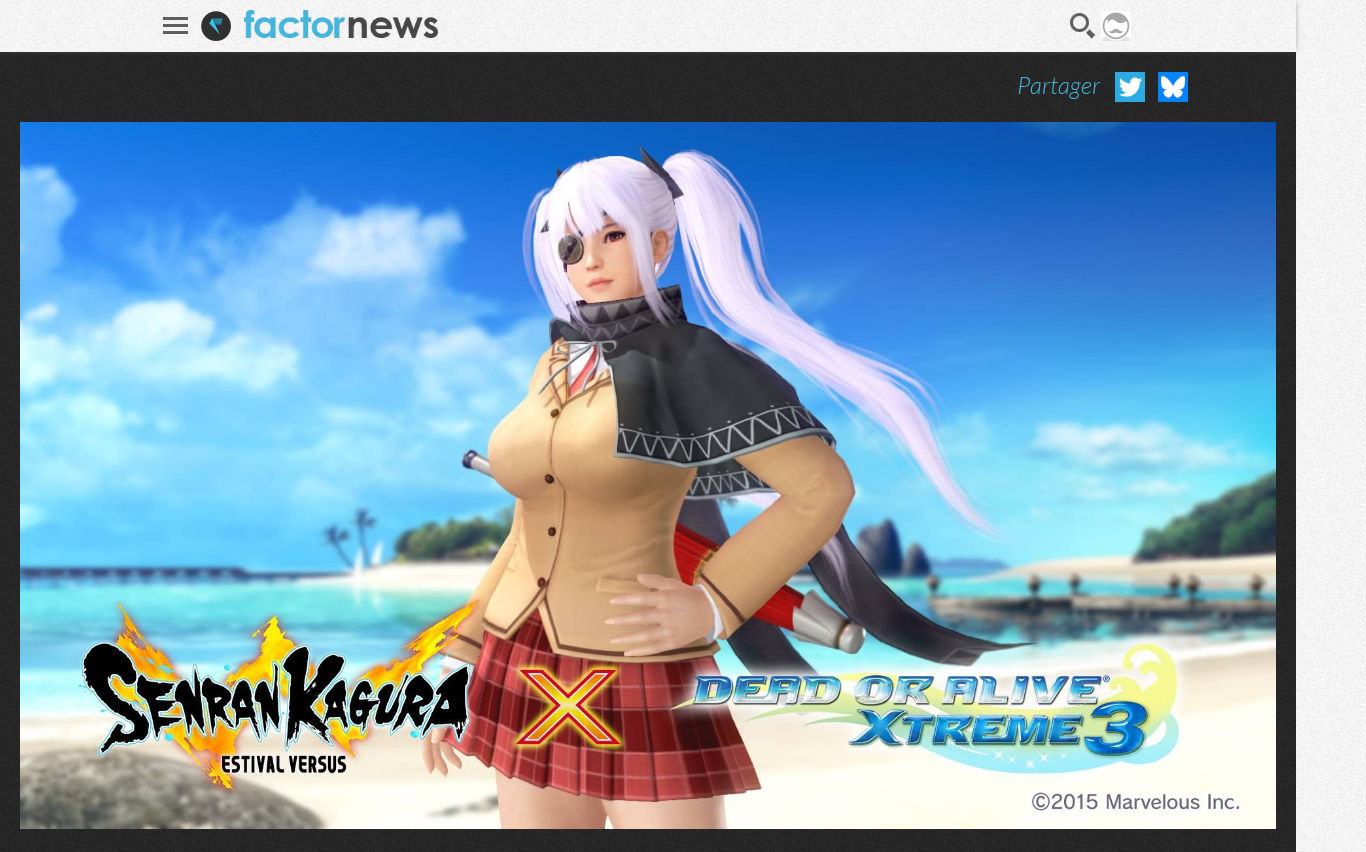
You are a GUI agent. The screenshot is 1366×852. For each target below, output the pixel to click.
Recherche (1083, 26)
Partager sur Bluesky (1173, 87)
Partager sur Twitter (1130, 87)
